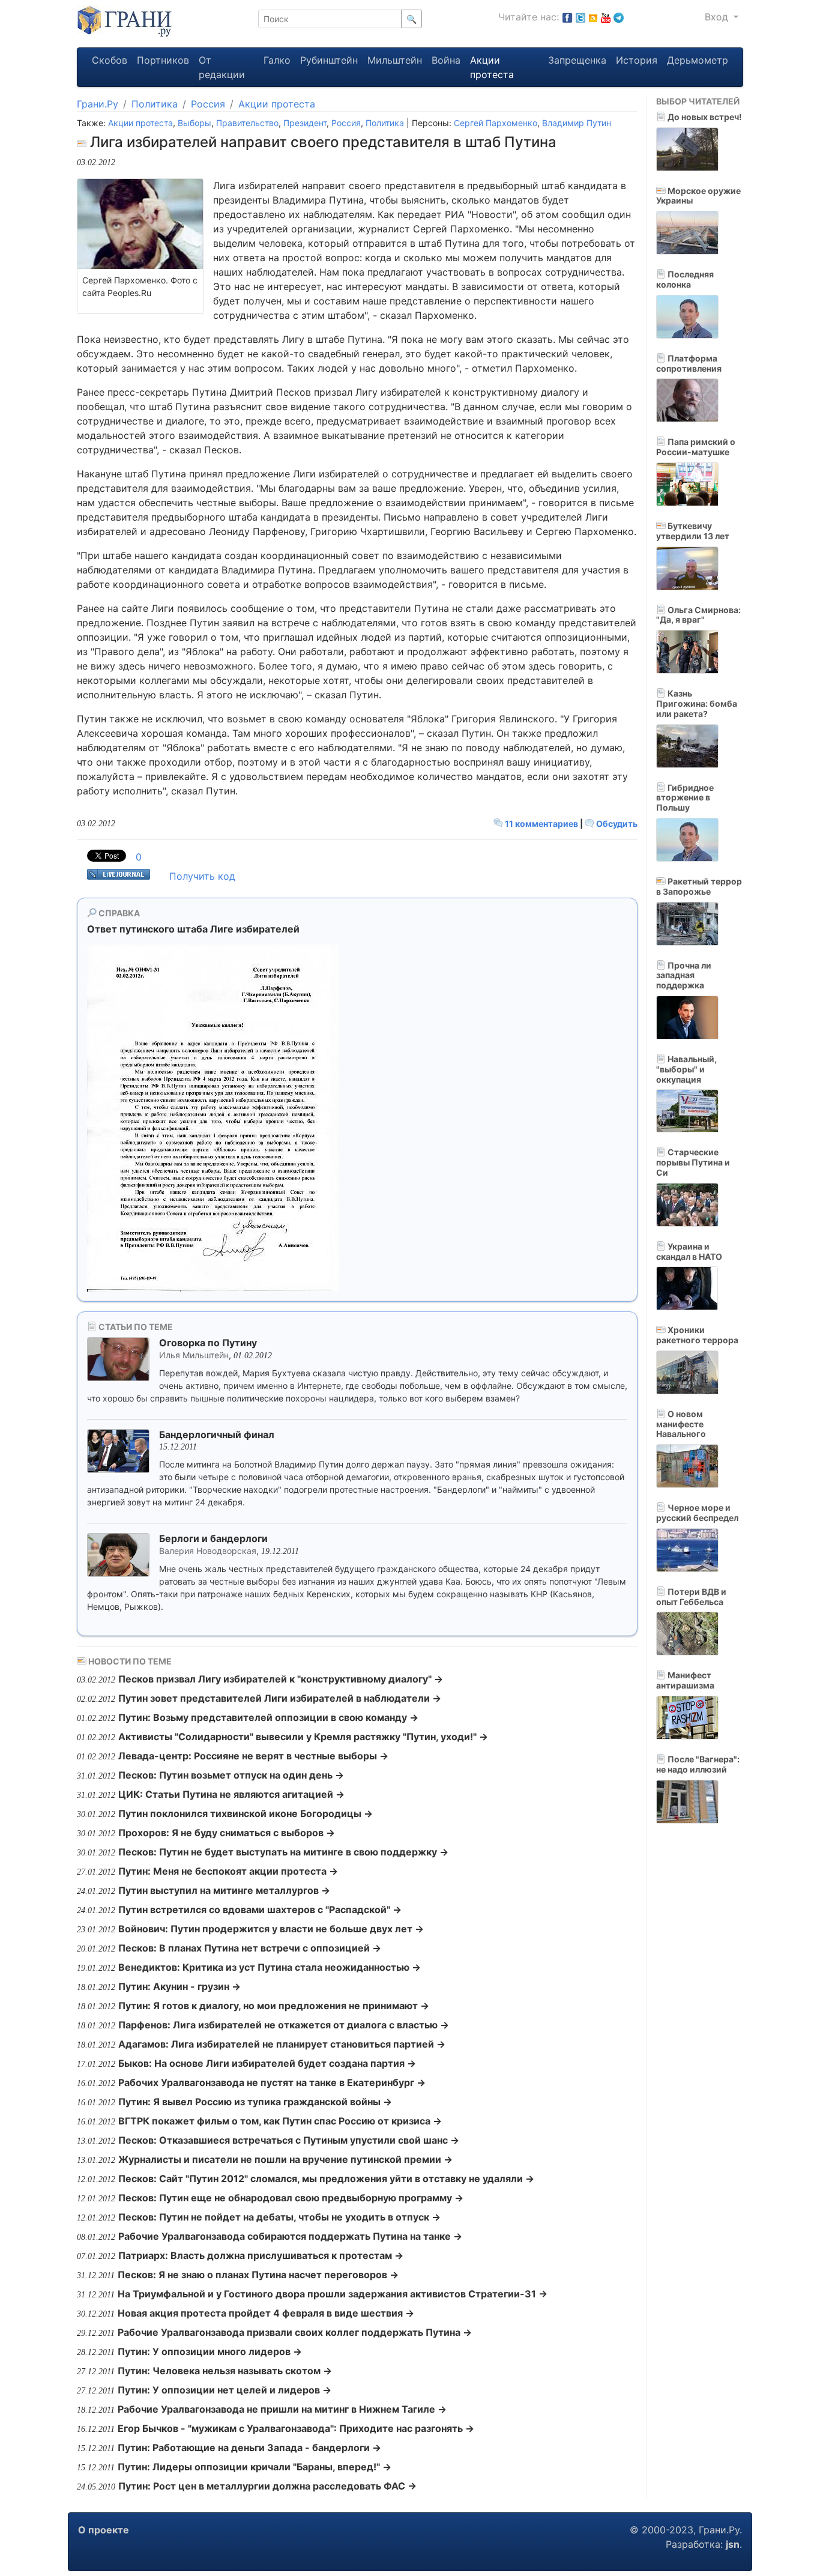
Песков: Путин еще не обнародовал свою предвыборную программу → (291, 2198)
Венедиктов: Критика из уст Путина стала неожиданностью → (270, 1967)
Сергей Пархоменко (496, 123)
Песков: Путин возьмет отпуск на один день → (231, 1775)
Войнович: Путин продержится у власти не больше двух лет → (271, 1929)
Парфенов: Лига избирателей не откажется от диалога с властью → (284, 2025)
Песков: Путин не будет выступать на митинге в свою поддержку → (283, 1852)
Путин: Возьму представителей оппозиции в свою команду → (268, 1717)
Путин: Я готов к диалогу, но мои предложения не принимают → (274, 2006)
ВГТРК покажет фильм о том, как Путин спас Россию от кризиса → (280, 2121)
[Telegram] (619, 17)
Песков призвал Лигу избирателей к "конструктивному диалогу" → (281, 1679)
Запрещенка (577, 60)
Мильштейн (395, 60)
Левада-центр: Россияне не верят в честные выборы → (253, 1756)
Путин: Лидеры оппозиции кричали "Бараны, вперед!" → (255, 2467)
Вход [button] (718, 17)
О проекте (104, 2530)
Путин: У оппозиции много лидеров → (210, 2351)
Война (446, 60)
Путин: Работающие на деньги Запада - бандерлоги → (249, 2448)
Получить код (202, 876)
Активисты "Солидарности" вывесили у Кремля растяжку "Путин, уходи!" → (303, 1737)
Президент (305, 123)
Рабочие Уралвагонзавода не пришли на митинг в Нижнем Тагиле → (282, 2409)
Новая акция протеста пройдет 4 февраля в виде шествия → (266, 2313)
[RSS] (593, 17)
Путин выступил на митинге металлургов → (224, 1890)
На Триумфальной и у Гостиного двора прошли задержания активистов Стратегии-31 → (333, 2294)
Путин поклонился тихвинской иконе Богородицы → (246, 1813)
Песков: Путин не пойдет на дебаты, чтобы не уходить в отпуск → (279, 2217)
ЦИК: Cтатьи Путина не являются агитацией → (231, 1794)
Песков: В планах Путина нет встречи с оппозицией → (250, 1948)
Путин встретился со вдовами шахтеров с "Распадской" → (260, 1909)
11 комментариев (541, 824)
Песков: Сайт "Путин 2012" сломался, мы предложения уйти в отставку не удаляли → (326, 2178)
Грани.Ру (98, 104)
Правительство (247, 123)
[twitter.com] (580, 17)
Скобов (110, 60)
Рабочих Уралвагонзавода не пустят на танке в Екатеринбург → (272, 2082)
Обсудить (616, 824)
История (637, 60)
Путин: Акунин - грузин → (179, 1986)
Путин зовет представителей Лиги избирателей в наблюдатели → (280, 1698)
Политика (155, 104)
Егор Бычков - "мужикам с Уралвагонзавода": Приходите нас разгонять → (296, 2428)
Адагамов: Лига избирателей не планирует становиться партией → (282, 2044)
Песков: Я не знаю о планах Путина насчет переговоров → (258, 2275)
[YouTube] (606, 17)
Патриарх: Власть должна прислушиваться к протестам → (261, 2255)
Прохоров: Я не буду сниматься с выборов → (227, 1833)
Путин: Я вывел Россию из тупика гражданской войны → (255, 2102)
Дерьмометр (698, 60)
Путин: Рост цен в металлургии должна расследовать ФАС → (267, 2486)
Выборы (194, 123)
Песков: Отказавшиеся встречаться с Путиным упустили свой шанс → (289, 2140)
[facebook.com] (567, 17)
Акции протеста (492, 67)
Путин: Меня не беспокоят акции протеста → (228, 1871)
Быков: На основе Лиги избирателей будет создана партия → (267, 2063)
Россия (208, 104)
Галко (277, 60)
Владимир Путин (577, 123)
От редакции (222, 67)
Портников (163, 60)
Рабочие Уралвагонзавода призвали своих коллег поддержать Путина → (295, 2332)
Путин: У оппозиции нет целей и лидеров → (225, 2390)
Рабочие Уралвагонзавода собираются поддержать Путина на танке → (290, 2236)
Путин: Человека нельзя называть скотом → (225, 2371)
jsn (733, 2544)
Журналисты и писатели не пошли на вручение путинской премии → (285, 2159)
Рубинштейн (329, 60)
